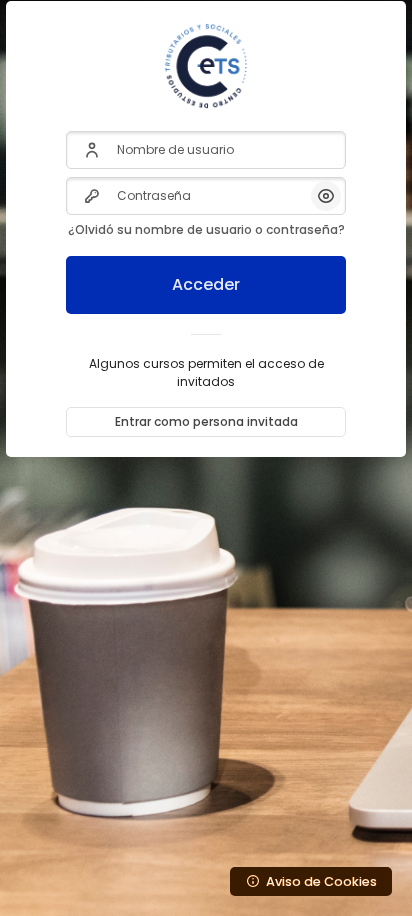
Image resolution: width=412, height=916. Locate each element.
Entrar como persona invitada (206, 421)
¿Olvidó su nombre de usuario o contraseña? (206, 229)
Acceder (206, 284)
